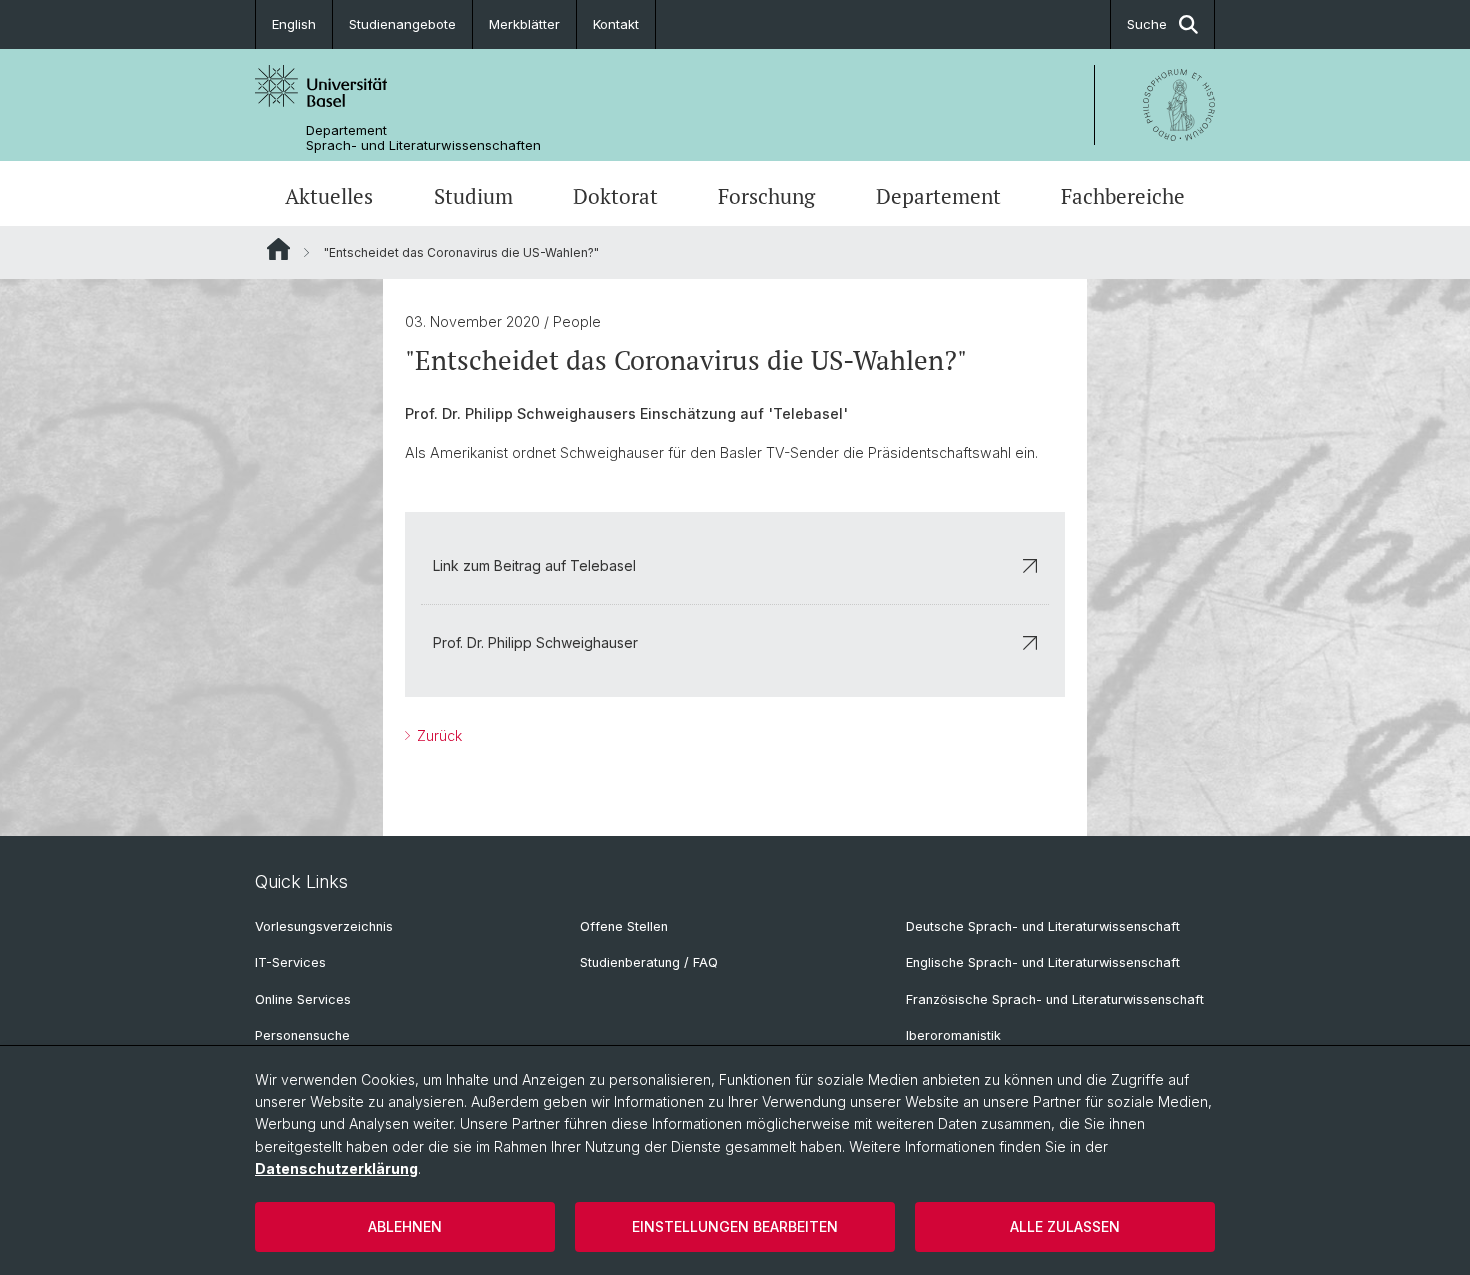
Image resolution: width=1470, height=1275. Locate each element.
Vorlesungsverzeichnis (324, 926)
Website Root (278, 249)
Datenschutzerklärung (336, 1168)
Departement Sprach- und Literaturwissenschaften (423, 138)
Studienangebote (402, 24)
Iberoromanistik (953, 1035)
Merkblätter (524, 24)
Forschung (766, 196)
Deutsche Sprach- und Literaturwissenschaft (1043, 926)
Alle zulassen (1065, 1226)
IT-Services (290, 962)
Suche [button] (1147, 24)
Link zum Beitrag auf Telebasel (534, 565)
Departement (938, 196)
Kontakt (616, 24)
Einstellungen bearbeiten (735, 1226)
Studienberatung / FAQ (649, 962)
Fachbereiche (1123, 196)
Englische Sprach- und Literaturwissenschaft (1043, 962)
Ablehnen (405, 1226)
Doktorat (615, 196)
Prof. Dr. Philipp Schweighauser (535, 642)
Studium (473, 196)
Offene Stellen (624, 926)
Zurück (437, 735)
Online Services (303, 999)
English (294, 24)
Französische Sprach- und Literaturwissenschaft (1055, 999)
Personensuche (302, 1035)
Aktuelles (329, 196)
